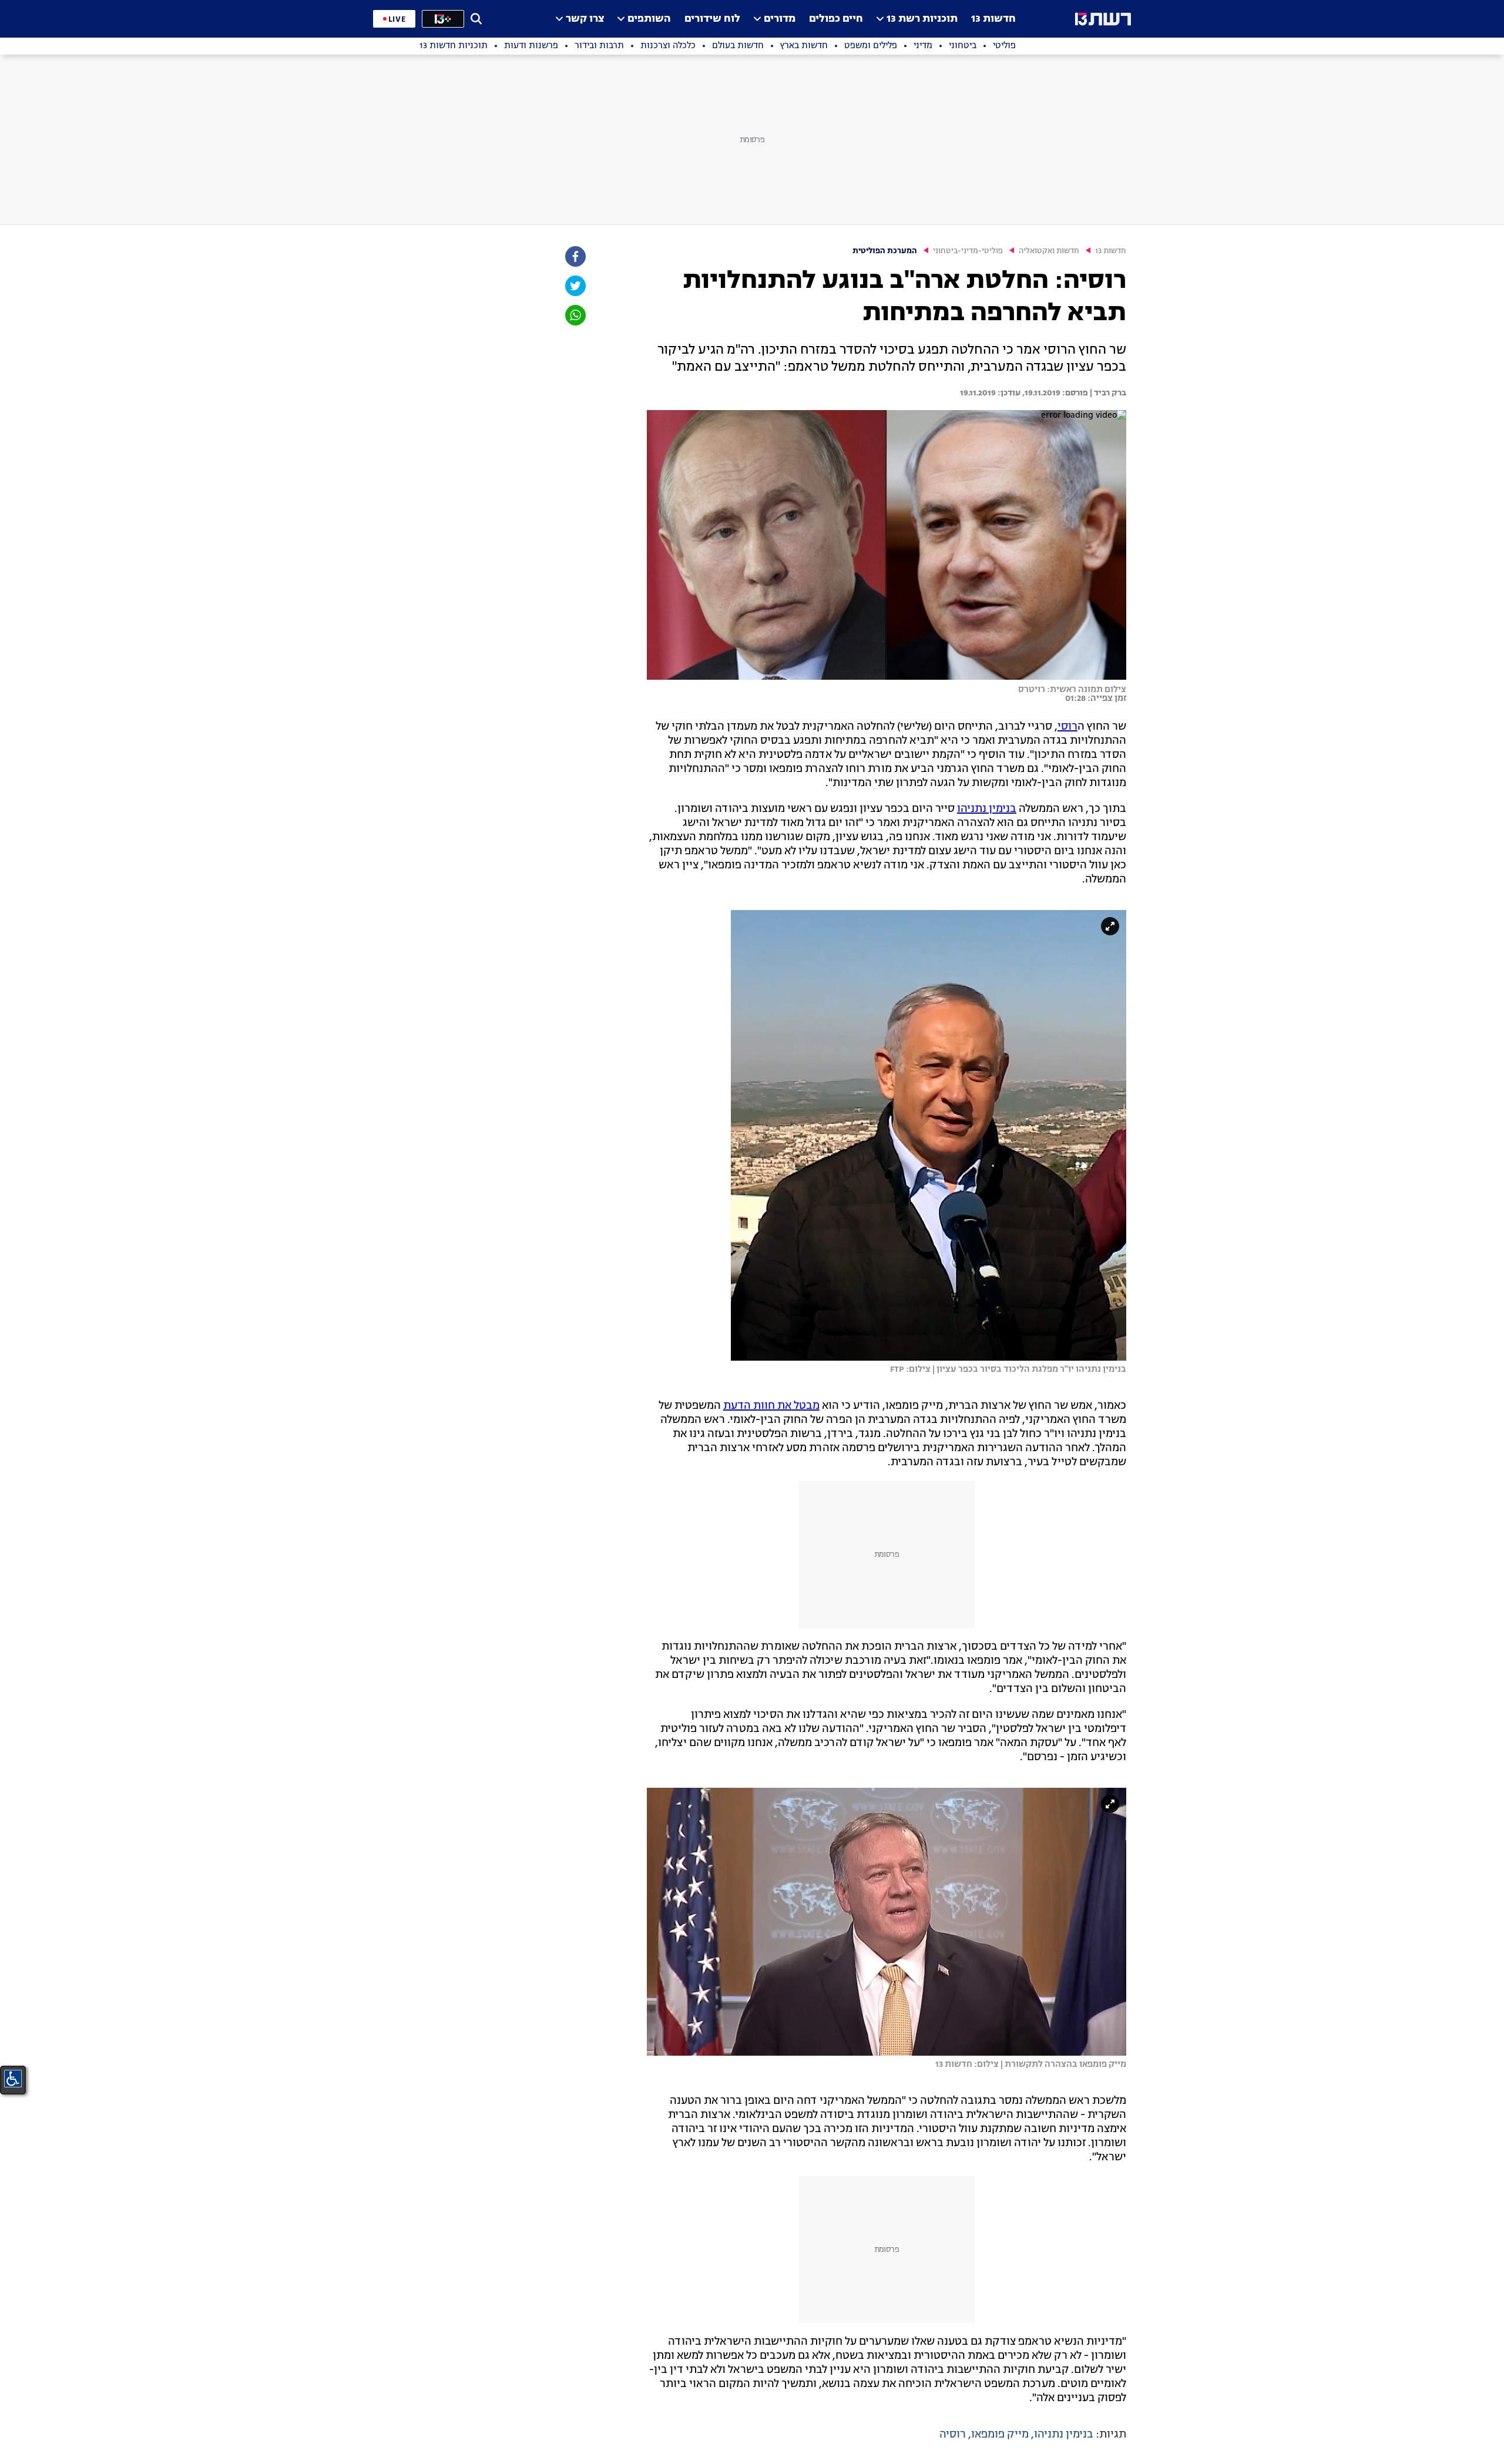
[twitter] (575, 286)
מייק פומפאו (1000, 2435)
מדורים (780, 19)
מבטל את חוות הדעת (771, 1406)
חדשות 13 (993, 19)
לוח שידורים (712, 19)
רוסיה (953, 2435)
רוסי (1067, 727)
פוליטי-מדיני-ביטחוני (968, 251)
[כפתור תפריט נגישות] (13, 2079)
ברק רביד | (1107, 393)
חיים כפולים (836, 19)
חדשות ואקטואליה (1049, 251)
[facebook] (575, 256)
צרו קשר (585, 19)
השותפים (649, 19)
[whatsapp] (575, 315)
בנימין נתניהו (987, 809)
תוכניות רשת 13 (922, 19)
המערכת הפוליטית (885, 251)
